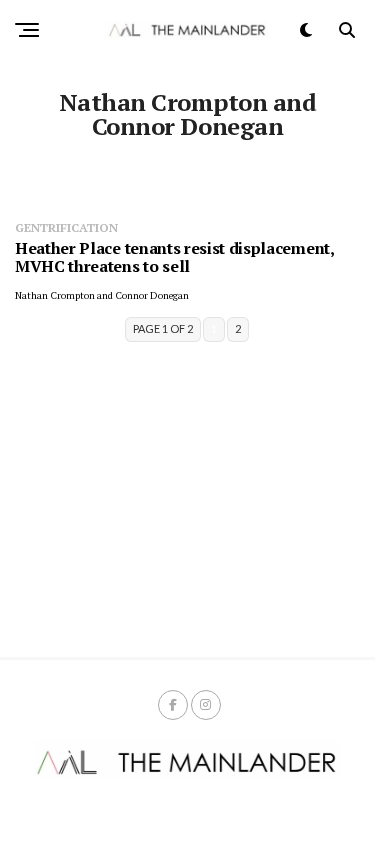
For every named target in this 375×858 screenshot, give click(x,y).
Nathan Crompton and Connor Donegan (102, 295)
